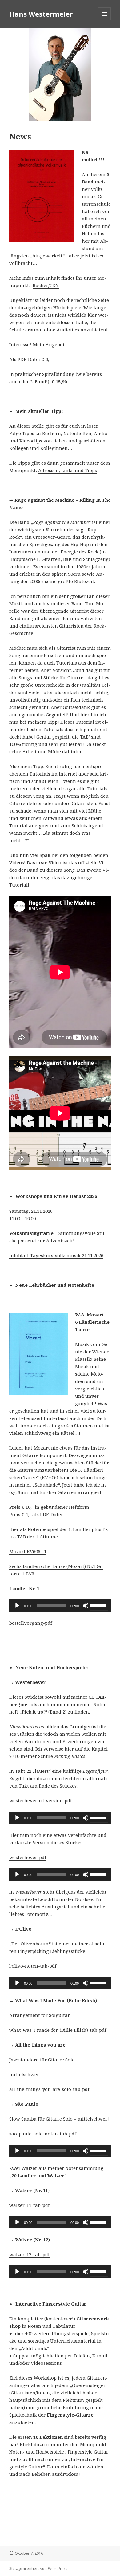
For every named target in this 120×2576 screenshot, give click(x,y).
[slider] (99, 1605)
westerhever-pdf (28, 1857)
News (20, 136)
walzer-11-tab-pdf (29, 2205)
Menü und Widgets (104, 20)
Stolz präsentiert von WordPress (38, 2568)
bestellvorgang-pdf (31, 1623)
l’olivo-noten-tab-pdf (33, 1966)
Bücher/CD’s (46, 285)
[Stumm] (86, 1606)
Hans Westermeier (41, 14)
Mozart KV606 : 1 (28, 1551)
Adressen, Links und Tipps (68, 470)
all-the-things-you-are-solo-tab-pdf (49, 2089)
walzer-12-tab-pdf (29, 2254)
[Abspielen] (17, 1606)
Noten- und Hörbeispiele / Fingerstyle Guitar (59, 2452)
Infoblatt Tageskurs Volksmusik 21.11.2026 (56, 1255)
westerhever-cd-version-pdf (40, 1800)
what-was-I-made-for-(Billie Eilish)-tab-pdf (58, 2030)
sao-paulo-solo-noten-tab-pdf (43, 2134)
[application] (60, 1606)
